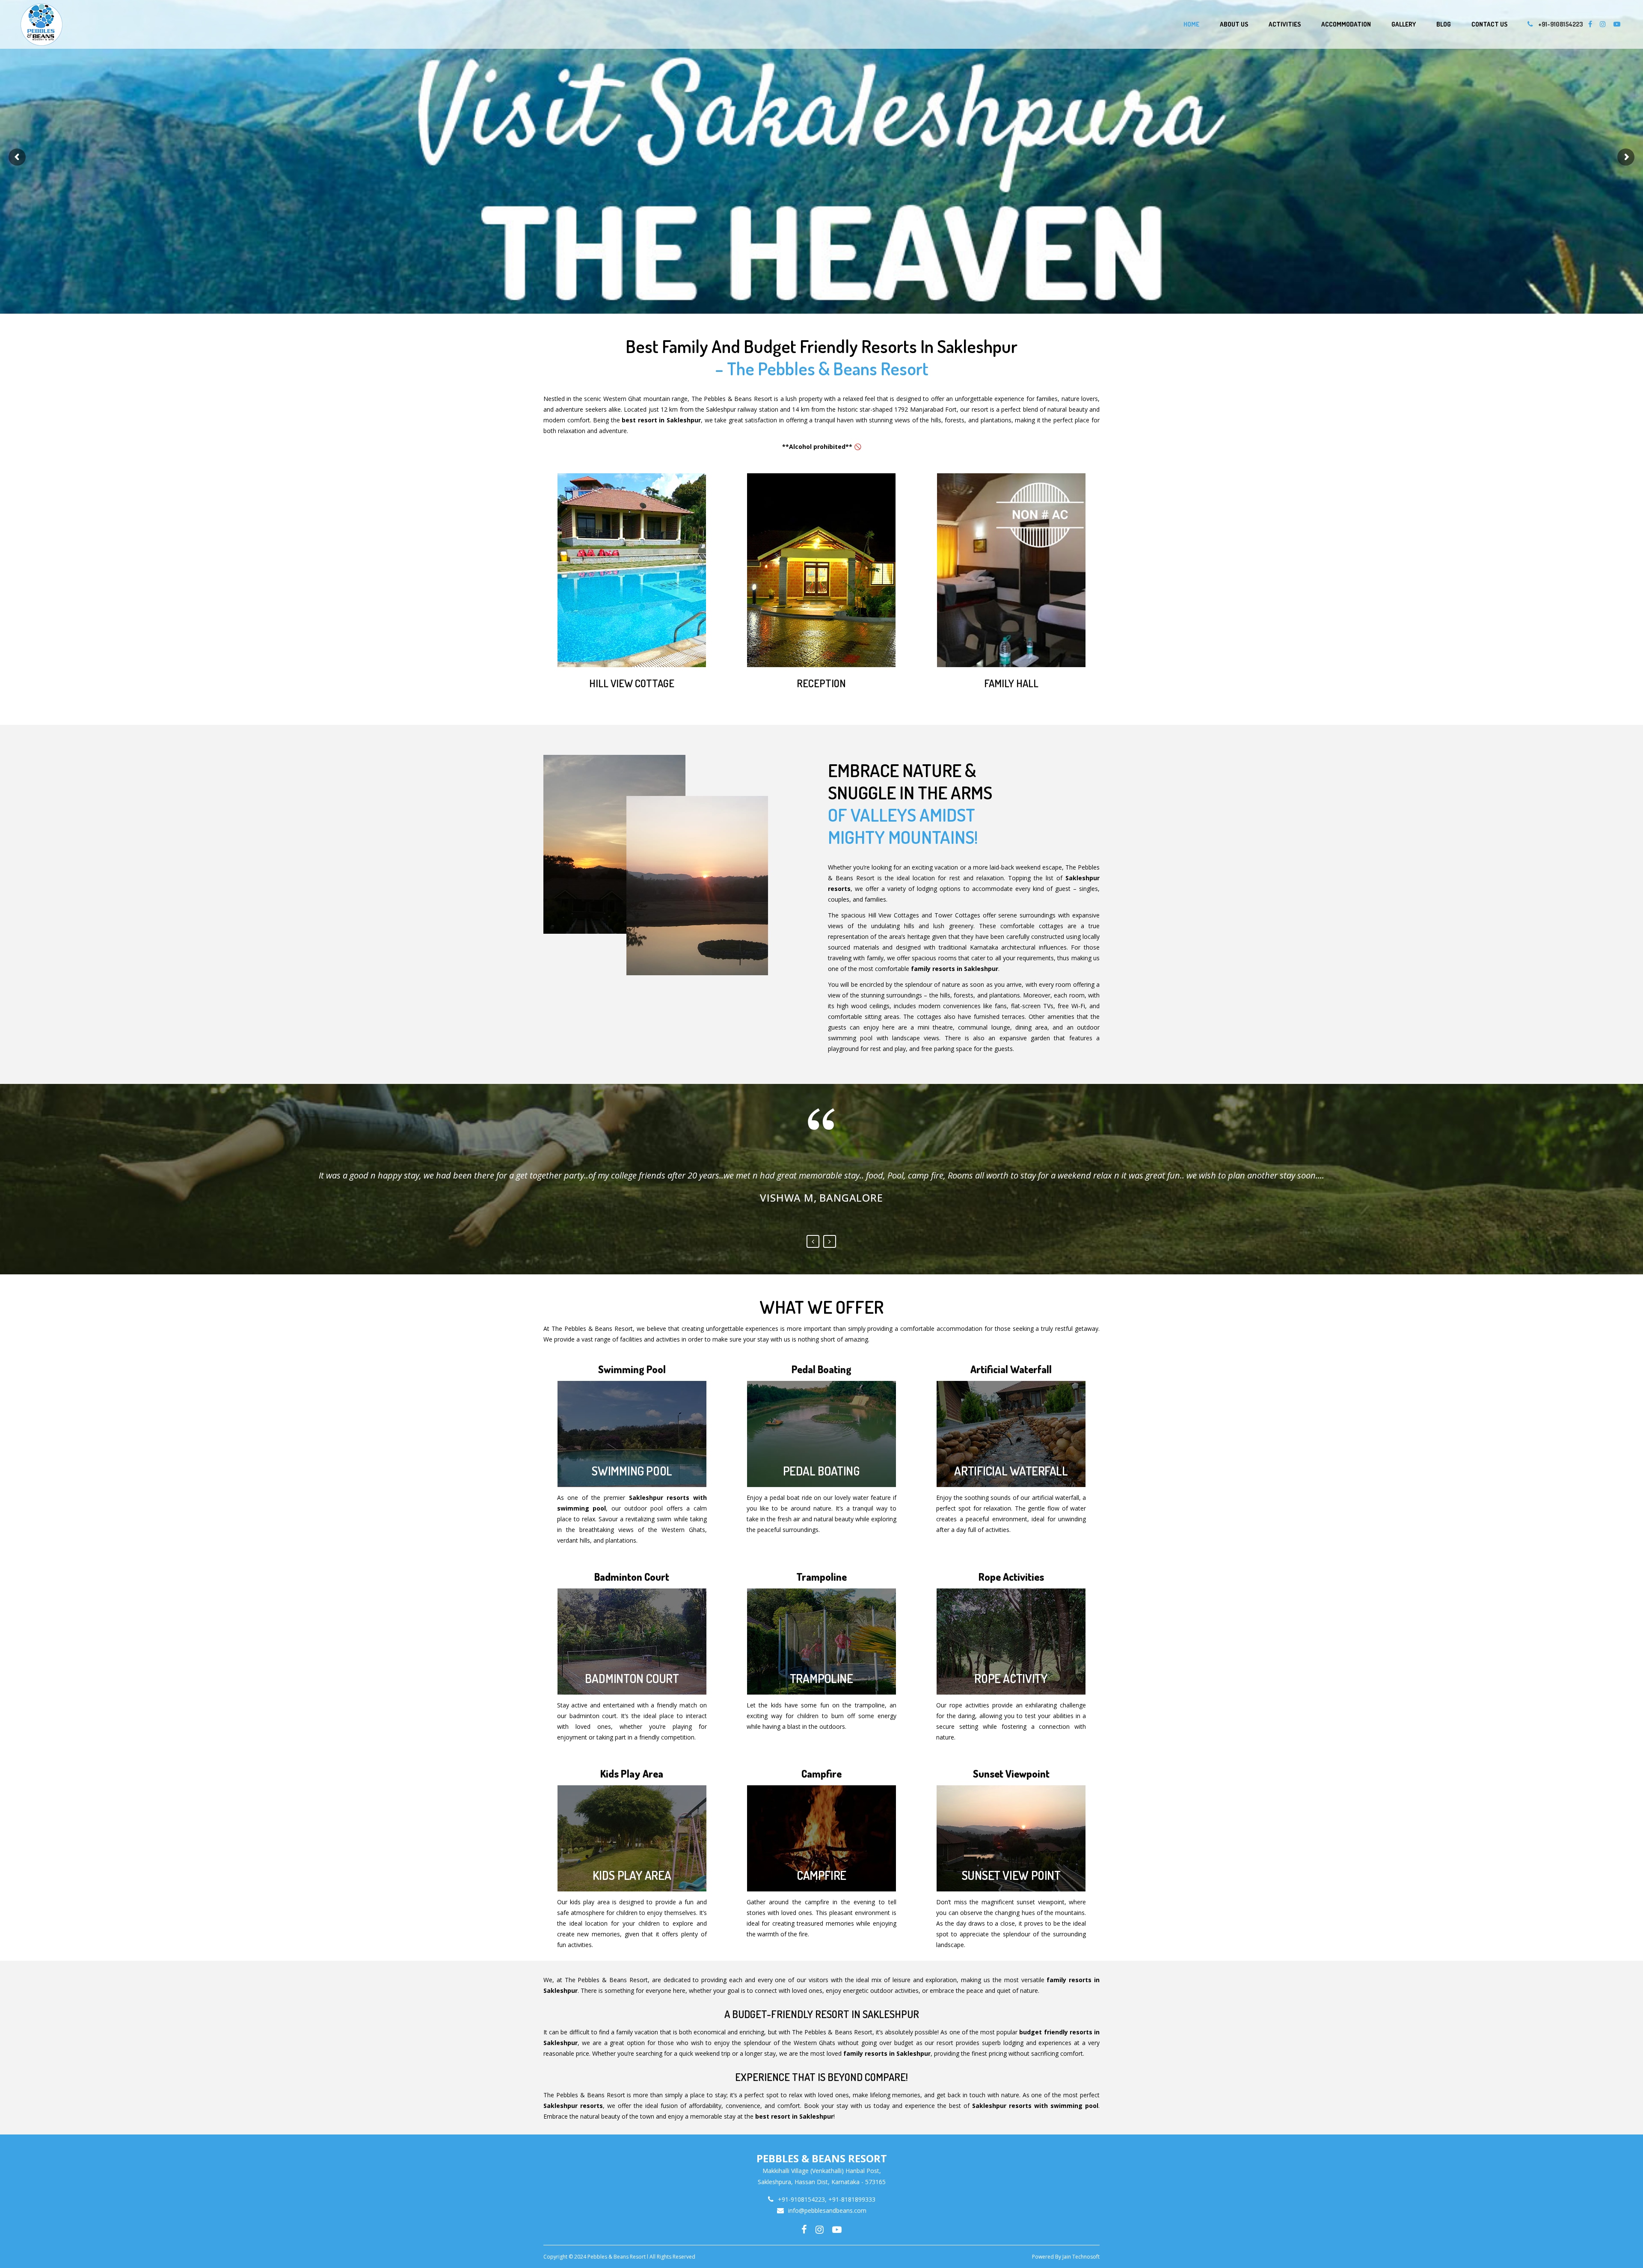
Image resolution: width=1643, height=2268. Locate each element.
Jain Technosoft (1081, 2257)
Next (830, 1241)
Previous (813, 1241)
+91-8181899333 (852, 2199)
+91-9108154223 (1561, 24)
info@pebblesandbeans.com (827, 2210)
